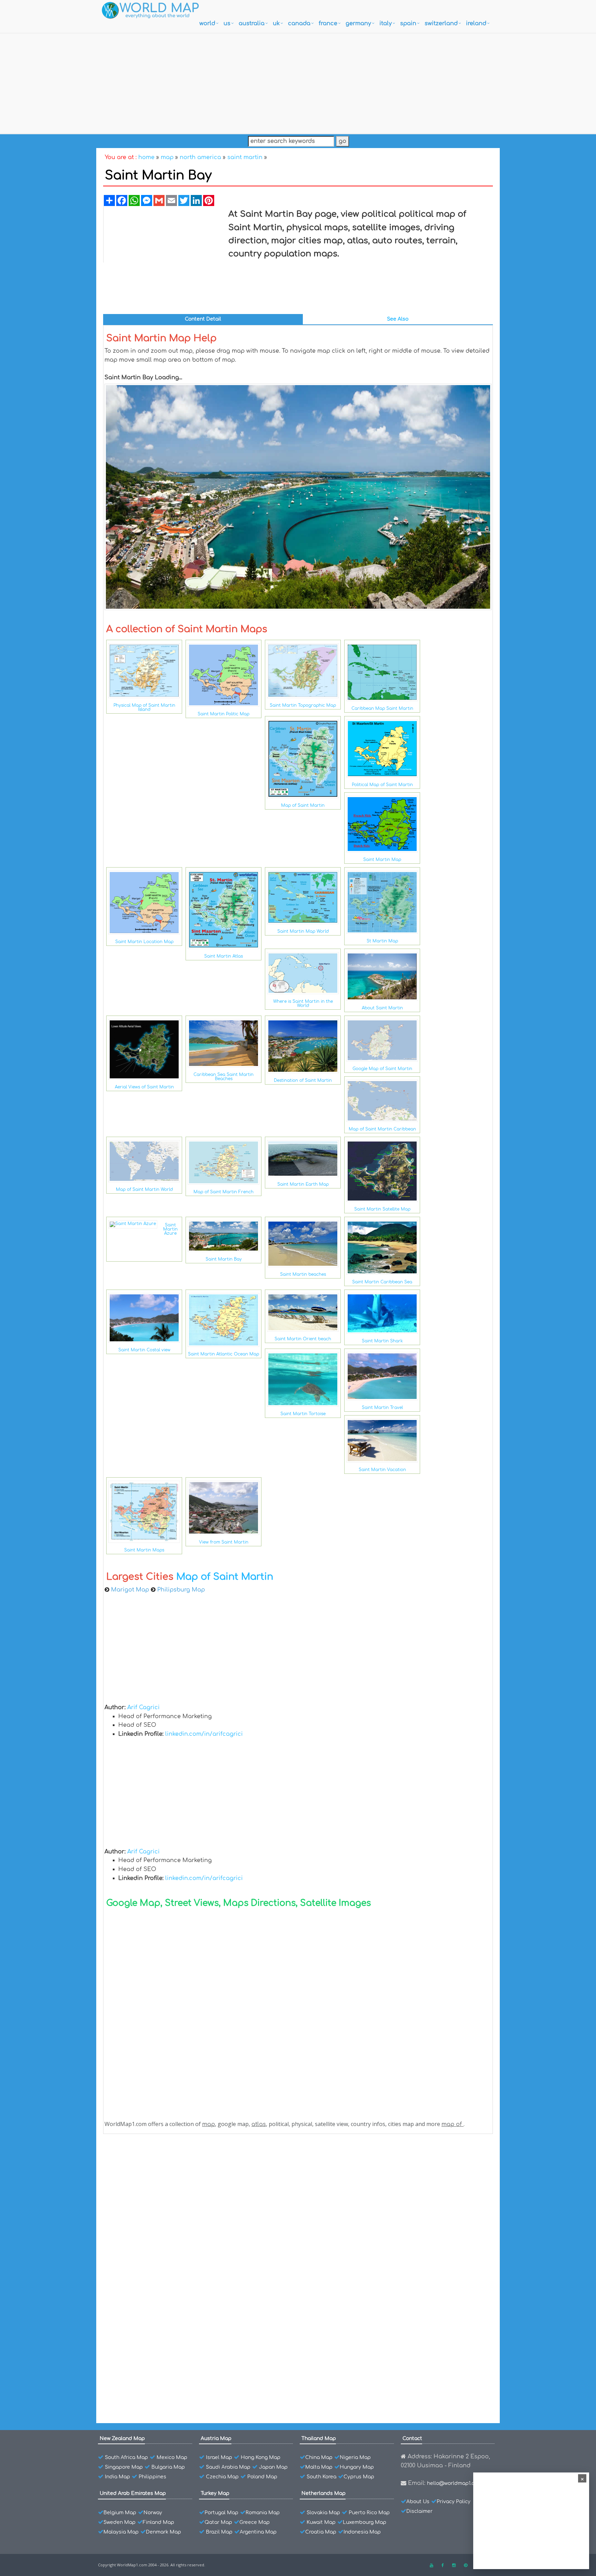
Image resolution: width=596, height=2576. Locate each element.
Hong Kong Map (261, 2457)
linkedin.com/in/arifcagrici (204, 1734)
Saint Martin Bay (224, 1259)
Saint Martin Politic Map (223, 714)
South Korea (321, 2477)
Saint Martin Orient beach (303, 1339)
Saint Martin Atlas (223, 956)
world (207, 23)
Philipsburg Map (181, 1590)
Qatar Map (218, 2522)
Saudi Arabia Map (228, 2467)
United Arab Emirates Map (133, 2493)
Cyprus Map (359, 2477)
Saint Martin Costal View (152, 2255)
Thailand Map (319, 2438)
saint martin (245, 157)
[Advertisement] (298, 82)
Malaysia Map (121, 2532)
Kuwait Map (321, 2522)
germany (358, 23)
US (227, 23)
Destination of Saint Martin (303, 1080)
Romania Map (263, 2513)
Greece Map (255, 2522)
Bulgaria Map (168, 2467)
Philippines (152, 2477)
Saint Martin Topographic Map (303, 705)
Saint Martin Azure (170, 1229)
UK (276, 23)
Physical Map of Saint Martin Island (144, 707)
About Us (418, 2502)
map (167, 157)
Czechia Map (222, 2477)
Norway (153, 2513)
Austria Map (216, 2438)
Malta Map (319, 2467)
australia (252, 23)
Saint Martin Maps (144, 1550)
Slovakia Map (323, 2513)
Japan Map (273, 2467)
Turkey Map (215, 2493)
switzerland (441, 23)
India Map (117, 2477)
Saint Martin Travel (382, 1408)
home (146, 157)
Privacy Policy (454, 2502)
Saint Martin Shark (382, 1341)
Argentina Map (258, 2532)
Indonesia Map (362, 2532)
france (328, 23)
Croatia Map (321, 2532)
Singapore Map (124, 2467)
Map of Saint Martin (303, 805)
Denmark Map (163, 2532)
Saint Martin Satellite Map (382, 1209)
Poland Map (262, 2477)
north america (200, 157)
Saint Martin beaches (303, 1274)
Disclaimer (419, 2511)
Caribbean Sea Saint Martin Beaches (223, 1077)
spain (408, 23)
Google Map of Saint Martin (382, 1069)
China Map (319, 2457)
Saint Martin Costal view (144, 1350)
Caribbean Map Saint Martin (382, 708)
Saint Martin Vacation (382, 1470)
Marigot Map (130, 1590)
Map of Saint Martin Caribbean (382, 1129)
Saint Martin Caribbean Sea (382, 1282)
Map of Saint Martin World (144, 1189)
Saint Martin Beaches (148, 2279)
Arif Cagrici (143, 1707)
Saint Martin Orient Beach (154, 2231)
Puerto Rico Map (369, 2513)
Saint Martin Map (382, 860)
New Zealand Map (122, 2438)
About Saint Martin (382, 1008)
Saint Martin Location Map (144, 942)
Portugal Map (221, 2513)
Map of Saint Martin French (223, 1192)
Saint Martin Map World (303, 931)
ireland (476, 23)
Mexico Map (172, 2457)
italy (386, 23)
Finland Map (158, 2522)
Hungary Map (357, 2467)
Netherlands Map (324, 2493)
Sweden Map (120, 2522)
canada (299, 23)
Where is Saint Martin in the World (303, 1003)
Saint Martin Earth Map (303, 1184)
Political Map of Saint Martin (382, 785)
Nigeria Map (355, 2457)
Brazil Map (219, 2532)
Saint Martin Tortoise (303, 1414)
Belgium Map (120, 2513)
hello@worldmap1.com (454, 2483)
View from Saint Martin (224, 1542)
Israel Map (219, 2457)
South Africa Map (126, 2457)
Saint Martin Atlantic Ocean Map (223, 1354)
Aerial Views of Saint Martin (144, 1087)
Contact (412, 2438)
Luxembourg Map (365, 2522)
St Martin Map (382, 941)
